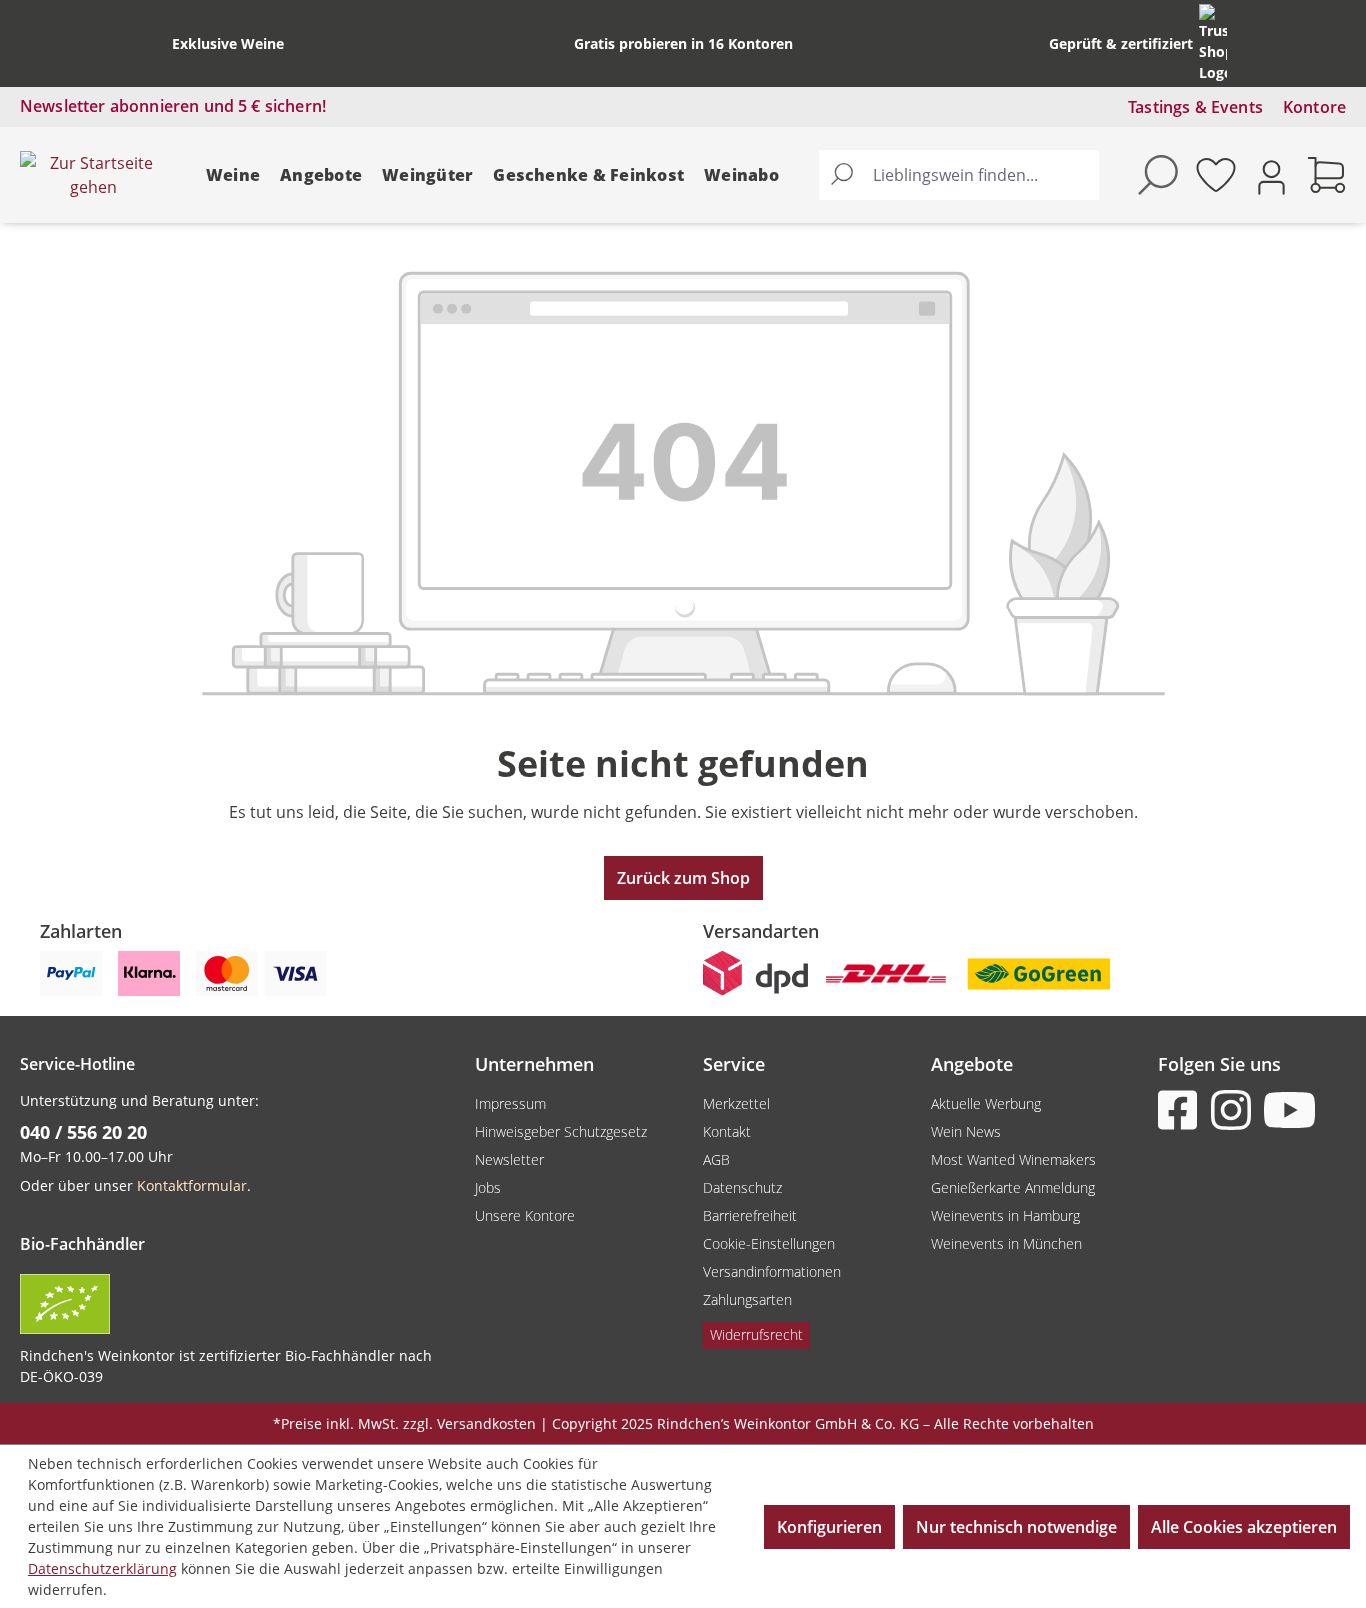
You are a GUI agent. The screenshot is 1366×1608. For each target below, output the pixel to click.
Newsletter (509, 1159)
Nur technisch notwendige (1016, 1527)
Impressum (510, 1103)
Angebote (321, 175)
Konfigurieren (829, 1527)
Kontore (1314, 107)
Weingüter (427, 175)
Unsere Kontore (525, 1215)
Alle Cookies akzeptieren (1244, 1527)
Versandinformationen (772, 1271)
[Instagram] (1235, 1110)
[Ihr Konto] (1271, 175)
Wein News (966, 1131)
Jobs (488, 1187)
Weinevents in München (1006, 1243)
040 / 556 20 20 (83, 1132)
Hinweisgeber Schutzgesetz (561, 1131)
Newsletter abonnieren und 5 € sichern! (173, 106)
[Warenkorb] (1327, 175)
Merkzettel (736, 1103)
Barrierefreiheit (750, 1215)
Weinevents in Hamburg (1005, 1215)
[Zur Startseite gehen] (93, 175)
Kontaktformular (192, 1185)
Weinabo (741, 175)
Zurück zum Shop (683, 878)
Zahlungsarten (747, 1299)
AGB (716, 1159)
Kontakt (727, 1131)
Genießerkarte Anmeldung (1013, 1187)
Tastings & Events (1195, 107)
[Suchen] (842, 175)
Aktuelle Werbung (986, 1103)
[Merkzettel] (1216, 175)
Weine (233, 175)
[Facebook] (1182, 1110)
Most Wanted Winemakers (1013, 1159)
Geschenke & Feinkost (588, 175)
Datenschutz (742, 1187)
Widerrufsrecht (756, 1334)
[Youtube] (1288, 1110)
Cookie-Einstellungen (769, 1243)
